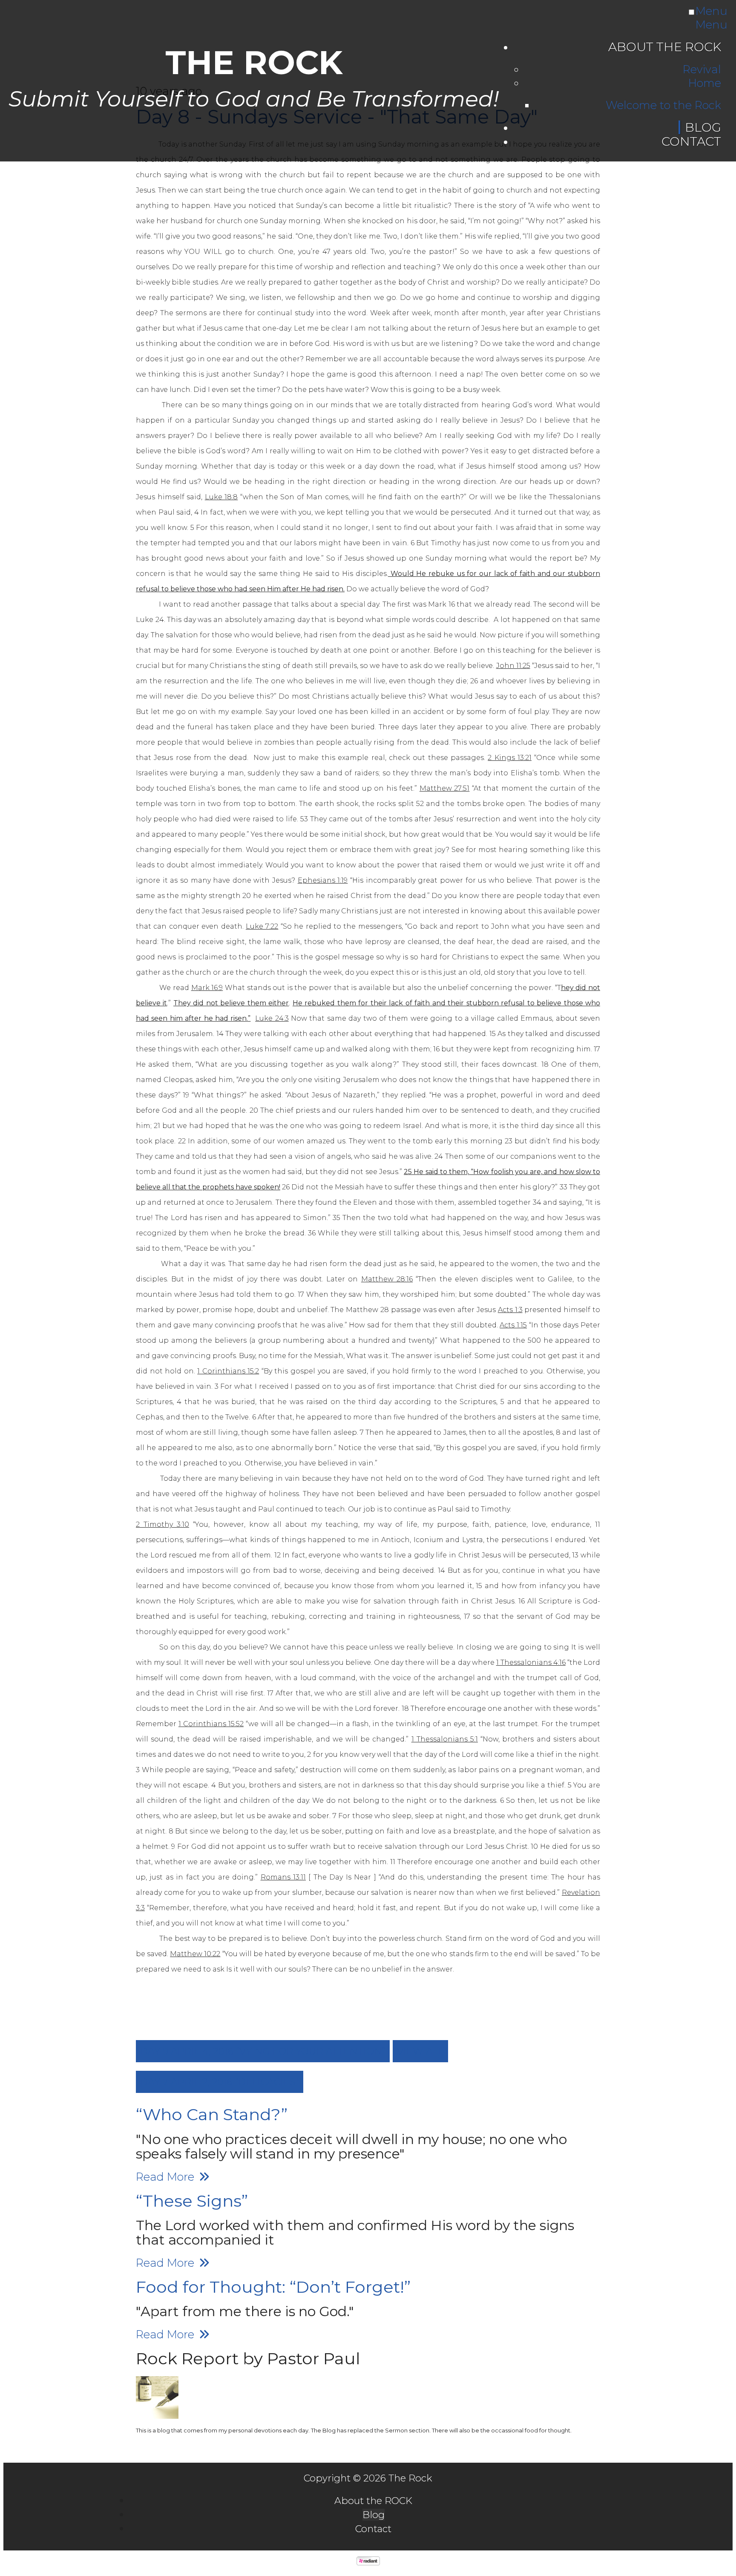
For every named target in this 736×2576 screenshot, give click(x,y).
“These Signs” (192, 2201)
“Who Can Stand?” (212, 2114)
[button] (263, 2051)
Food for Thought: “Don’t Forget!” (273, 2287)
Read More (167, 2177)
